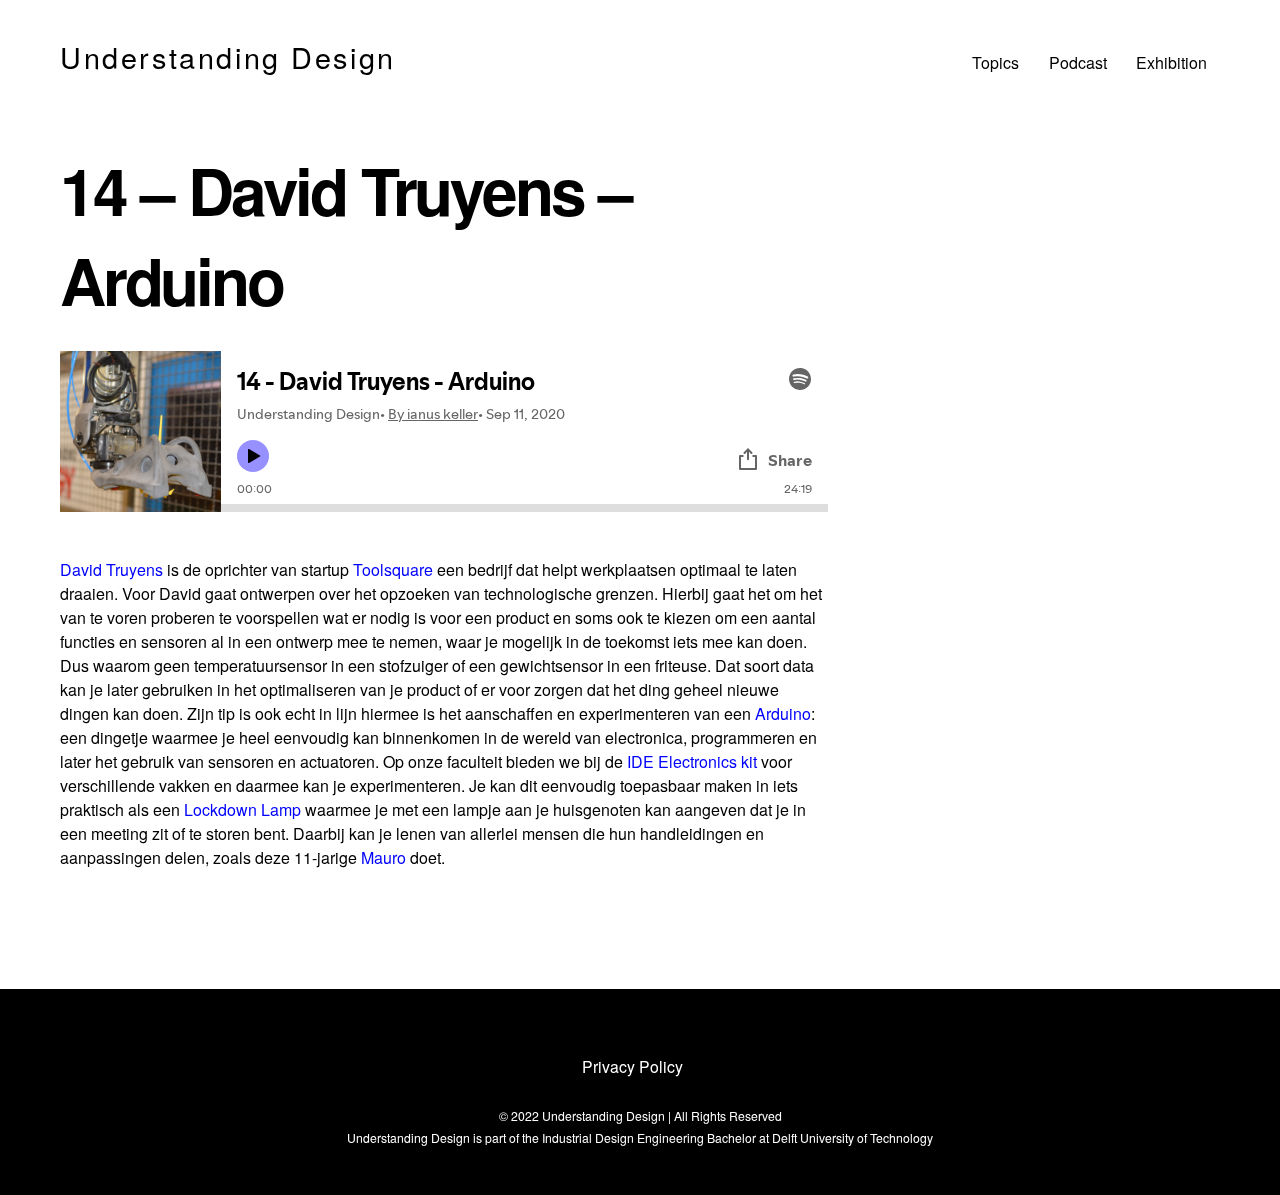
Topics (995, 62)
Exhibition (1171, 62)
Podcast (1078, 62)
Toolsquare (393, 569)
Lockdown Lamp (242, 809)
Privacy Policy (632, 1066)
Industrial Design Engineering (623, 1137)
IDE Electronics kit (692, 761)
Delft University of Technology (852, 1137)
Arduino (783, 713)
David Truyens (111, 569)
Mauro (383, 857)
